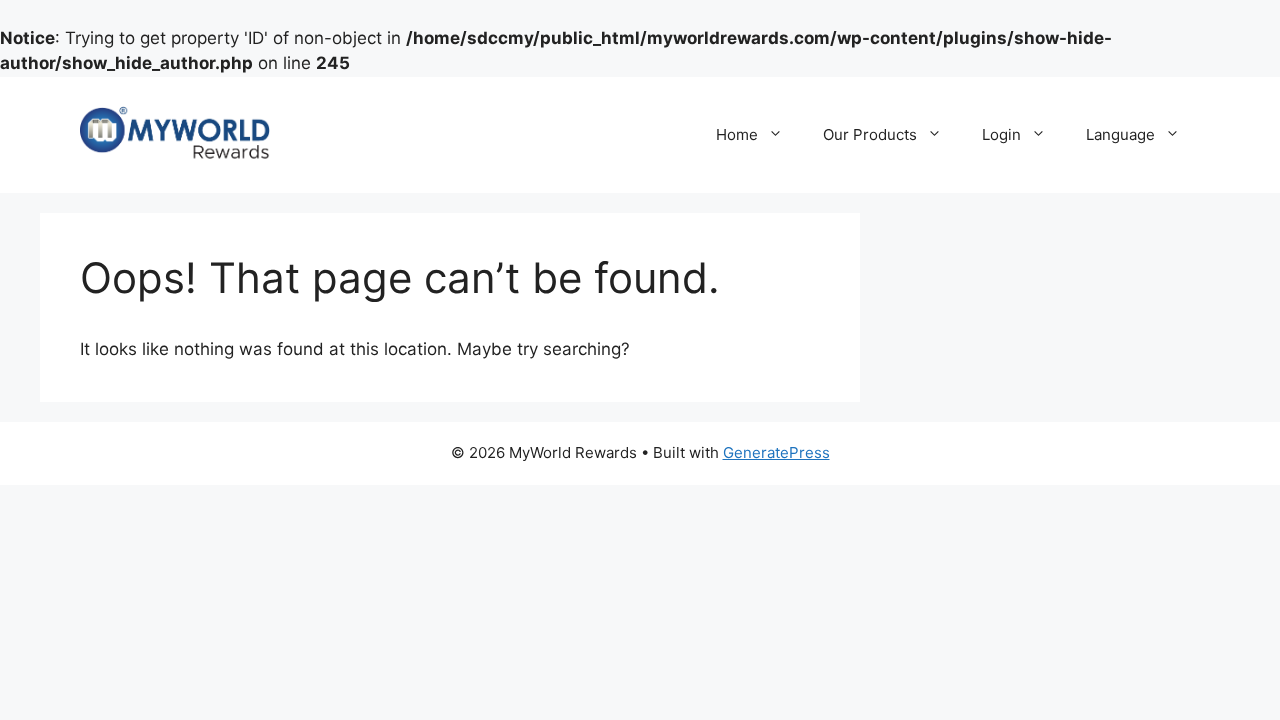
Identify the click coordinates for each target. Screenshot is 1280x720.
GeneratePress (776, 452)
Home (737, 134)
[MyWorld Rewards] (175, 133)
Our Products (870, 134)
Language (1120, 134)
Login (1001, 134)
